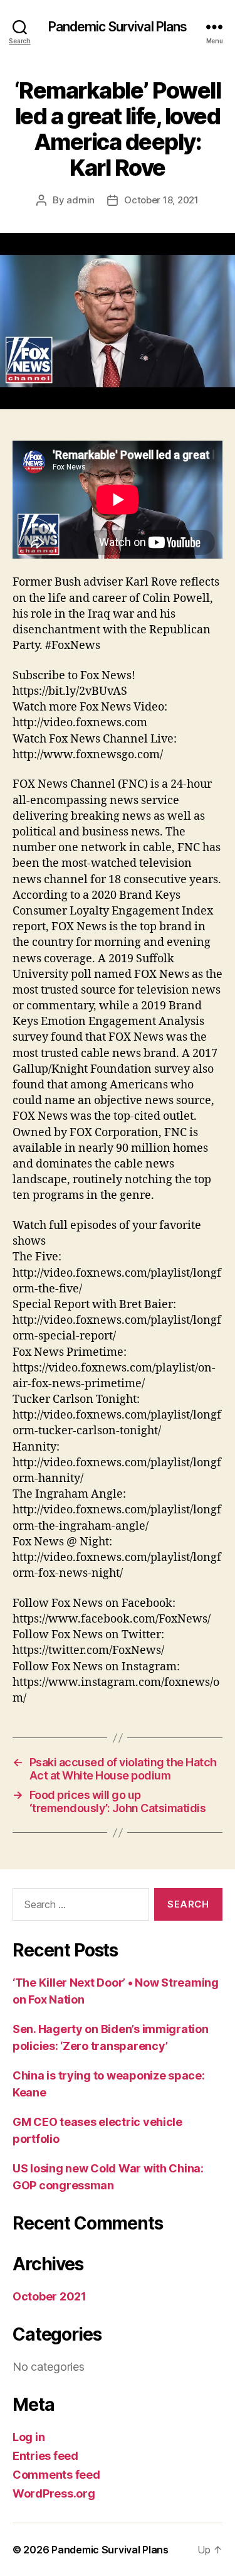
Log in (29, 2437)
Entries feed (45, 2456)
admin (81, 200)
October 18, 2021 (161, 200)
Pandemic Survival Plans (118, 27)
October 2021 (50, 2296)
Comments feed (56, 2475)
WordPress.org (54, 2493)
